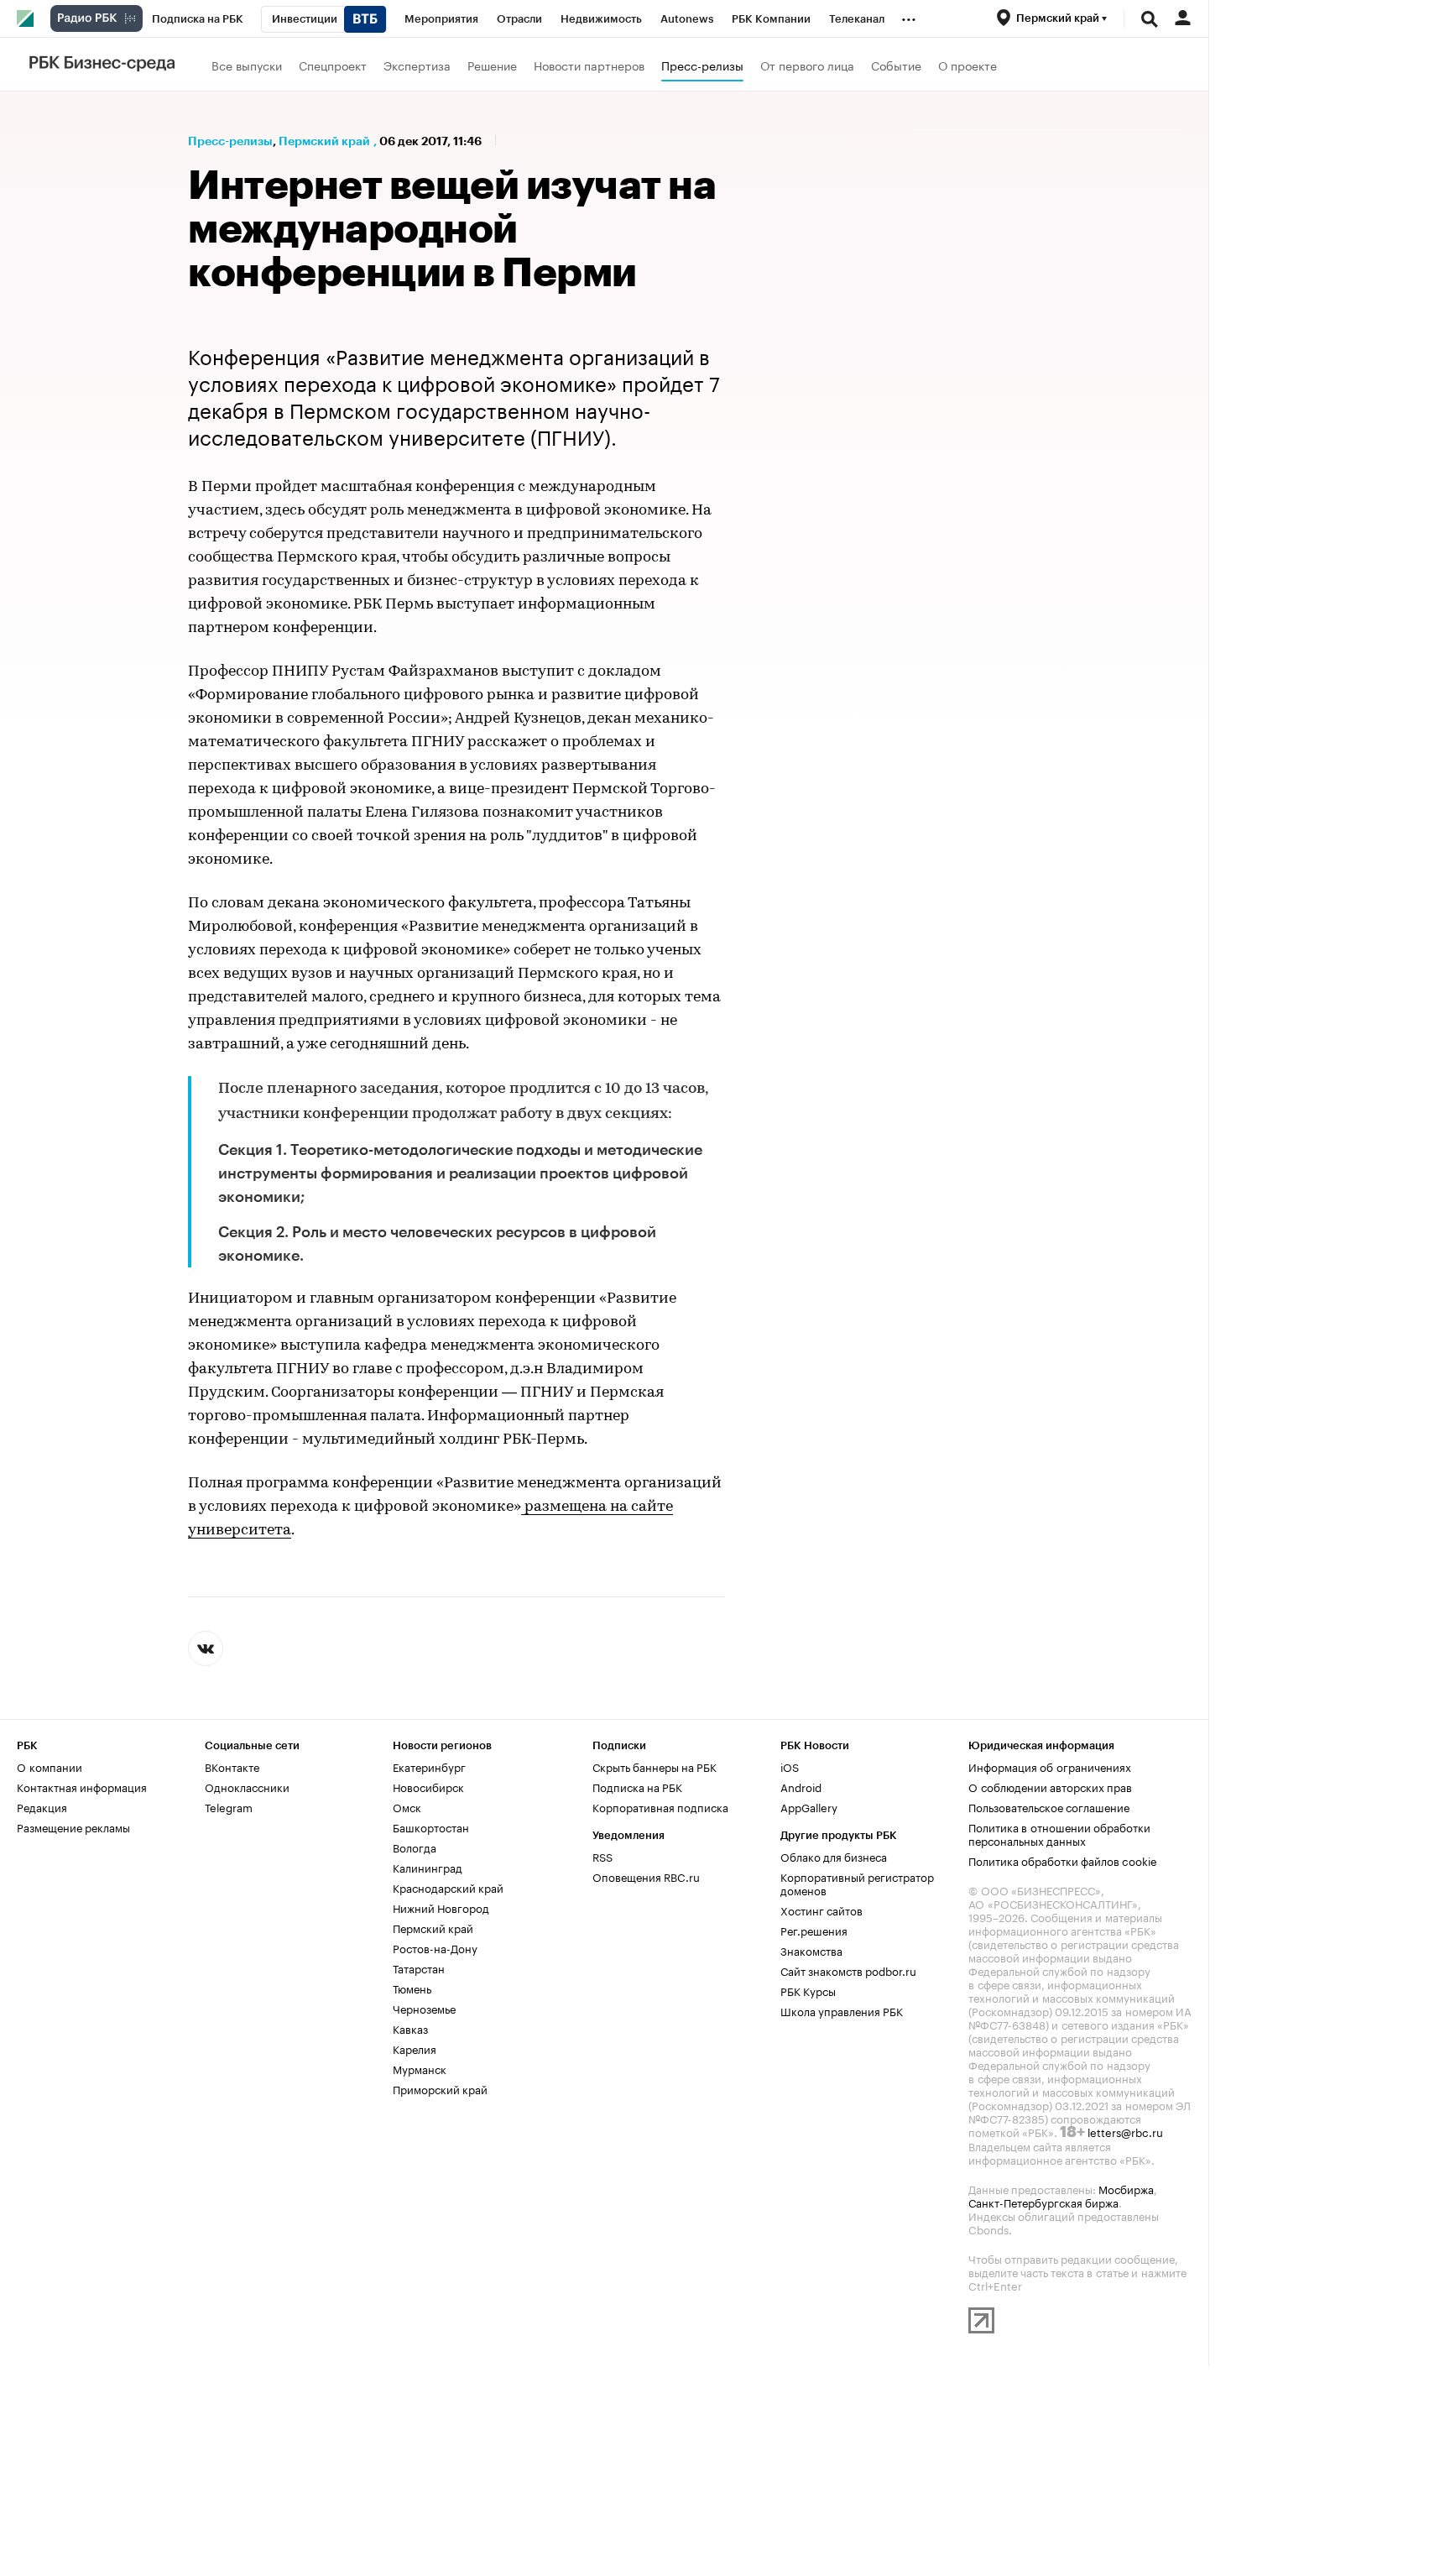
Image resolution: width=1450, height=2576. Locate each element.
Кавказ (410, 2028)
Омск (407, 1806)
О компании (50, 1766)
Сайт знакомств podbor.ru (848, 1970)
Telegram (229, 1806)
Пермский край (324, 141)
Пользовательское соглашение (1049, 1806)
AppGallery (809, 1806)
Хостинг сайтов (821, 1910)
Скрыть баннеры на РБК (655, 1766)
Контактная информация (82, 1786)
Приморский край (440, 2088)
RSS (602, 1856)
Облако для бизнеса (834, 1856)
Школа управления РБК (842, 2010)
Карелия (415, 2048)
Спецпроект (333, 65)
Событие (896, 65)
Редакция (42, 1806)
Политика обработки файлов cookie (1063, 1860)
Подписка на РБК (637, 1786)
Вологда (415, 1847)
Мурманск (420, 2068)
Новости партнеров (589, 65)
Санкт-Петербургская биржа (1043, 2202)
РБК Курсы (808, 1990)
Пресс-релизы (702, 65)
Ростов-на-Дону (435, 1947)
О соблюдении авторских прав (1050, 1786)
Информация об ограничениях (1050, 1766)
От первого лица (807, 65)
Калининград (428, 1867)
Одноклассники (247, 1786)
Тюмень (412, 1988)
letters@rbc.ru (1125, 2131)
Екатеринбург (429, 1766)
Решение (492, 65)
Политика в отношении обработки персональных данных (1059, 1833)
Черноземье (424, 2008)
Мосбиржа (1126, 2188)
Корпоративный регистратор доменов (857, 1883)
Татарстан (419, 1967)
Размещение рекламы (73, 1826)
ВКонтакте (232, 1766)
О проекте (968, 65)
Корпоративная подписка (660, 1806)
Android (801, 1786)
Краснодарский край (448, 1887)
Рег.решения (814, 1930)
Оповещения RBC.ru (646, 1876)
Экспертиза (417, 65)
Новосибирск (428, 1786)
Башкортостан (431, 1826)
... (909, 16)
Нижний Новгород (441, 1907)
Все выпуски (247, 65)
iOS (790, 1766)
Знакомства (811, 1950)
